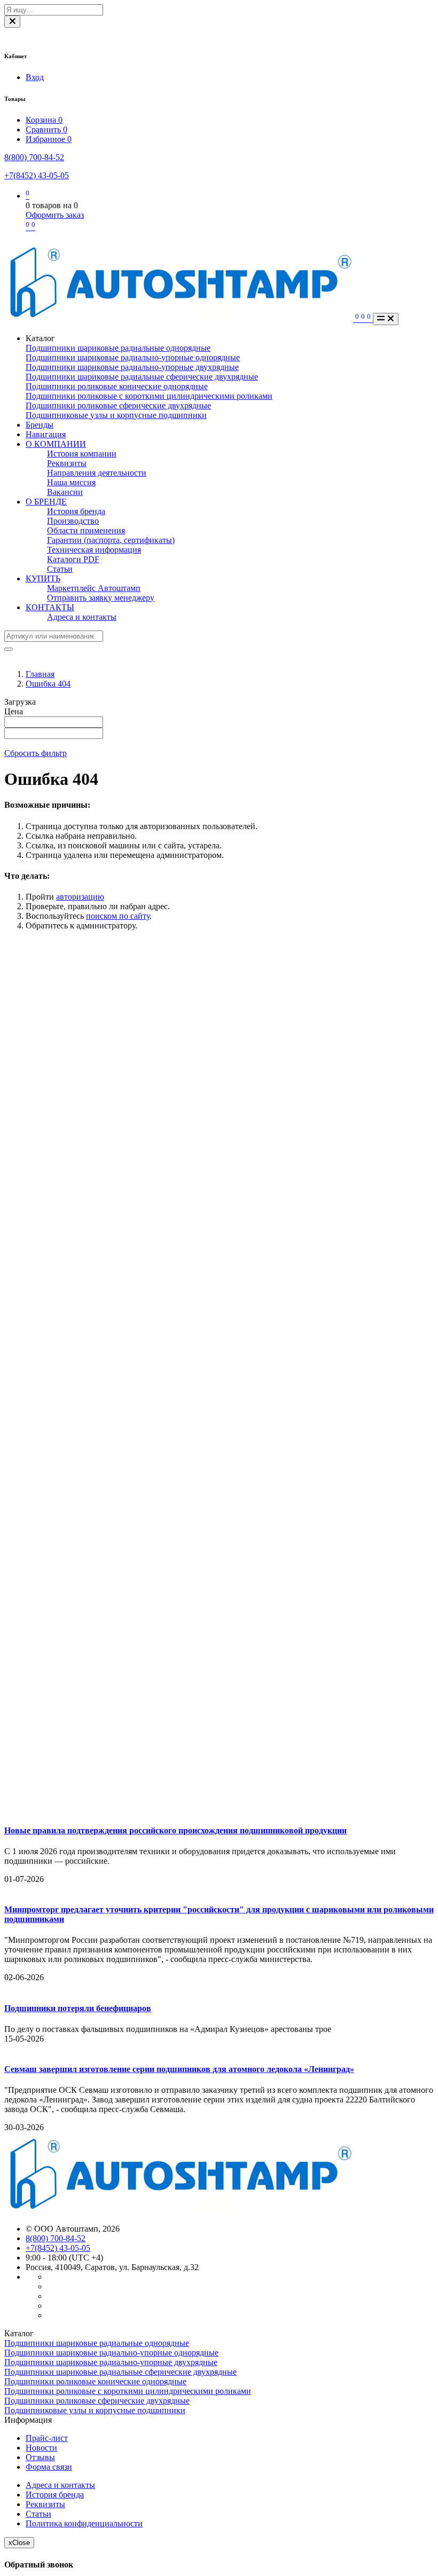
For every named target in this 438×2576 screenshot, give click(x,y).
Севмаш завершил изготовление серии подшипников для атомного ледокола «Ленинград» (179, 2069)
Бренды (40, 425)
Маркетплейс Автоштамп (94, 588)
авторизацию (80, 897)
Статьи (60, 569)
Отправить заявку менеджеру (101, 598)
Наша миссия (71, 482)
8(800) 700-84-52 (34, 157)
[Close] (12, 22)
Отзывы (40, 2457)
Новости (41, 2448)
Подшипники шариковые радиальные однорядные (118, 348)
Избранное (49, 139)
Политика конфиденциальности (84, 2523)
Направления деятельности (97, 473)
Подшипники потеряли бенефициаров (78, 2008)
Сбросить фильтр (36, 753)
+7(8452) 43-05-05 (37, 175)
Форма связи (49, 2467)
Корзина (44, 120)
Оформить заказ (55, 215)
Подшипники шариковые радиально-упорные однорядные (133, 357)
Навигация (46, 434)
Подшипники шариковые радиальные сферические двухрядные (142, 377)
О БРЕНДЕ (46, 502)
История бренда (76, 511)
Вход (35, 77)
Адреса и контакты (82, 617)
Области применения (86, 530)
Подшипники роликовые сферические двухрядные (118, 405)
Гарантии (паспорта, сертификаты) (111, 540)
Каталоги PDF (73, 559)
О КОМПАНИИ (56, 444)
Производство (73, 521)
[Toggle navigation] (386, 319)
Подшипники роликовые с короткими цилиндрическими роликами (149, 396)
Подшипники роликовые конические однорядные (117, 386)
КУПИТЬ (43, 578)
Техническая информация (94, 550)
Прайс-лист (47, 2438)
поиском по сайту (118, 916)
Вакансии (65, 492)
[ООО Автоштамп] (179, 2211)
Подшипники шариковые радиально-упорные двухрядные (132, 367)
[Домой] (180, 319)
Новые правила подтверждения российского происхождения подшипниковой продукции (175, 1830)
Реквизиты (67, 463)
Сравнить (46, 129)
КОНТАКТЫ (50, 607)
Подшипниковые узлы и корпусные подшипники (116, 415)
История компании (82, 454)
